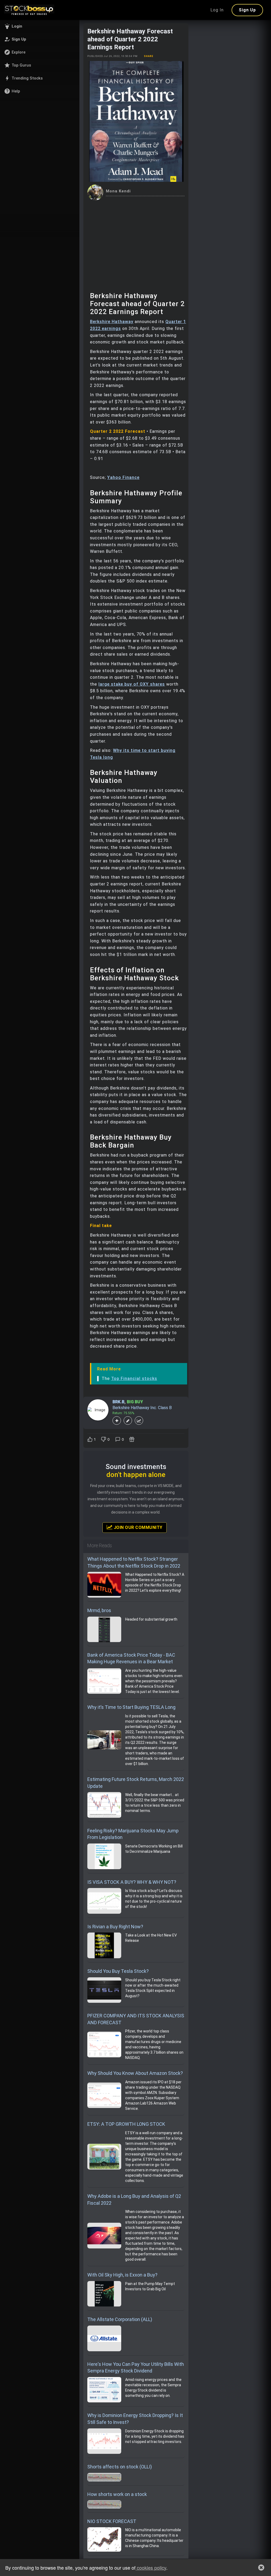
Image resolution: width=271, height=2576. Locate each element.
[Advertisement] (136, 240)
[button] (40, 26)
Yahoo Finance (123, 477)
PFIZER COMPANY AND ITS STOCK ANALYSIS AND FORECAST (136, 2019)
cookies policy (151, 2568)
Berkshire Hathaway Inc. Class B (142, 1408)
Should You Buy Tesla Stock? (118, 1971)
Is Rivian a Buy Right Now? (115, 1927)
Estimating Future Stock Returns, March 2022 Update (136, 1783)
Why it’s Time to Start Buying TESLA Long (131, 1707)
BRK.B (118, 1402)
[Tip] (132, 1439)
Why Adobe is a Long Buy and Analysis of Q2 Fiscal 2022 (134, 2200)
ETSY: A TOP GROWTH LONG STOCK (126, 2124)
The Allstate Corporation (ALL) (120, 2319)
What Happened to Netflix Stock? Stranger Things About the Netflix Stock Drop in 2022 (134, 1562)
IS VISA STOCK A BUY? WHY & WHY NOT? (132, 1882)
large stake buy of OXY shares (132, 684)
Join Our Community (137, 1527)
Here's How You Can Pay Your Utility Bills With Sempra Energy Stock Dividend (136, 2368)
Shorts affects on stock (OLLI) (120, 2467)
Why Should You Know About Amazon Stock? (135, 2073)
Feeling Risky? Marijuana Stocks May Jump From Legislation (133, 1834)
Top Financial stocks (134, 1379)
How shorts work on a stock (117, 2494)
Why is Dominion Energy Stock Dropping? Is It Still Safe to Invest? (135, 2419)
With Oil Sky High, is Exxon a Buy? (122, 2275)
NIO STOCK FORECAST (112, 2521)
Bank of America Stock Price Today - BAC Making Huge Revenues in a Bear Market (131, 1658)
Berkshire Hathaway (112, 322)
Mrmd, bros (99, 1610)
